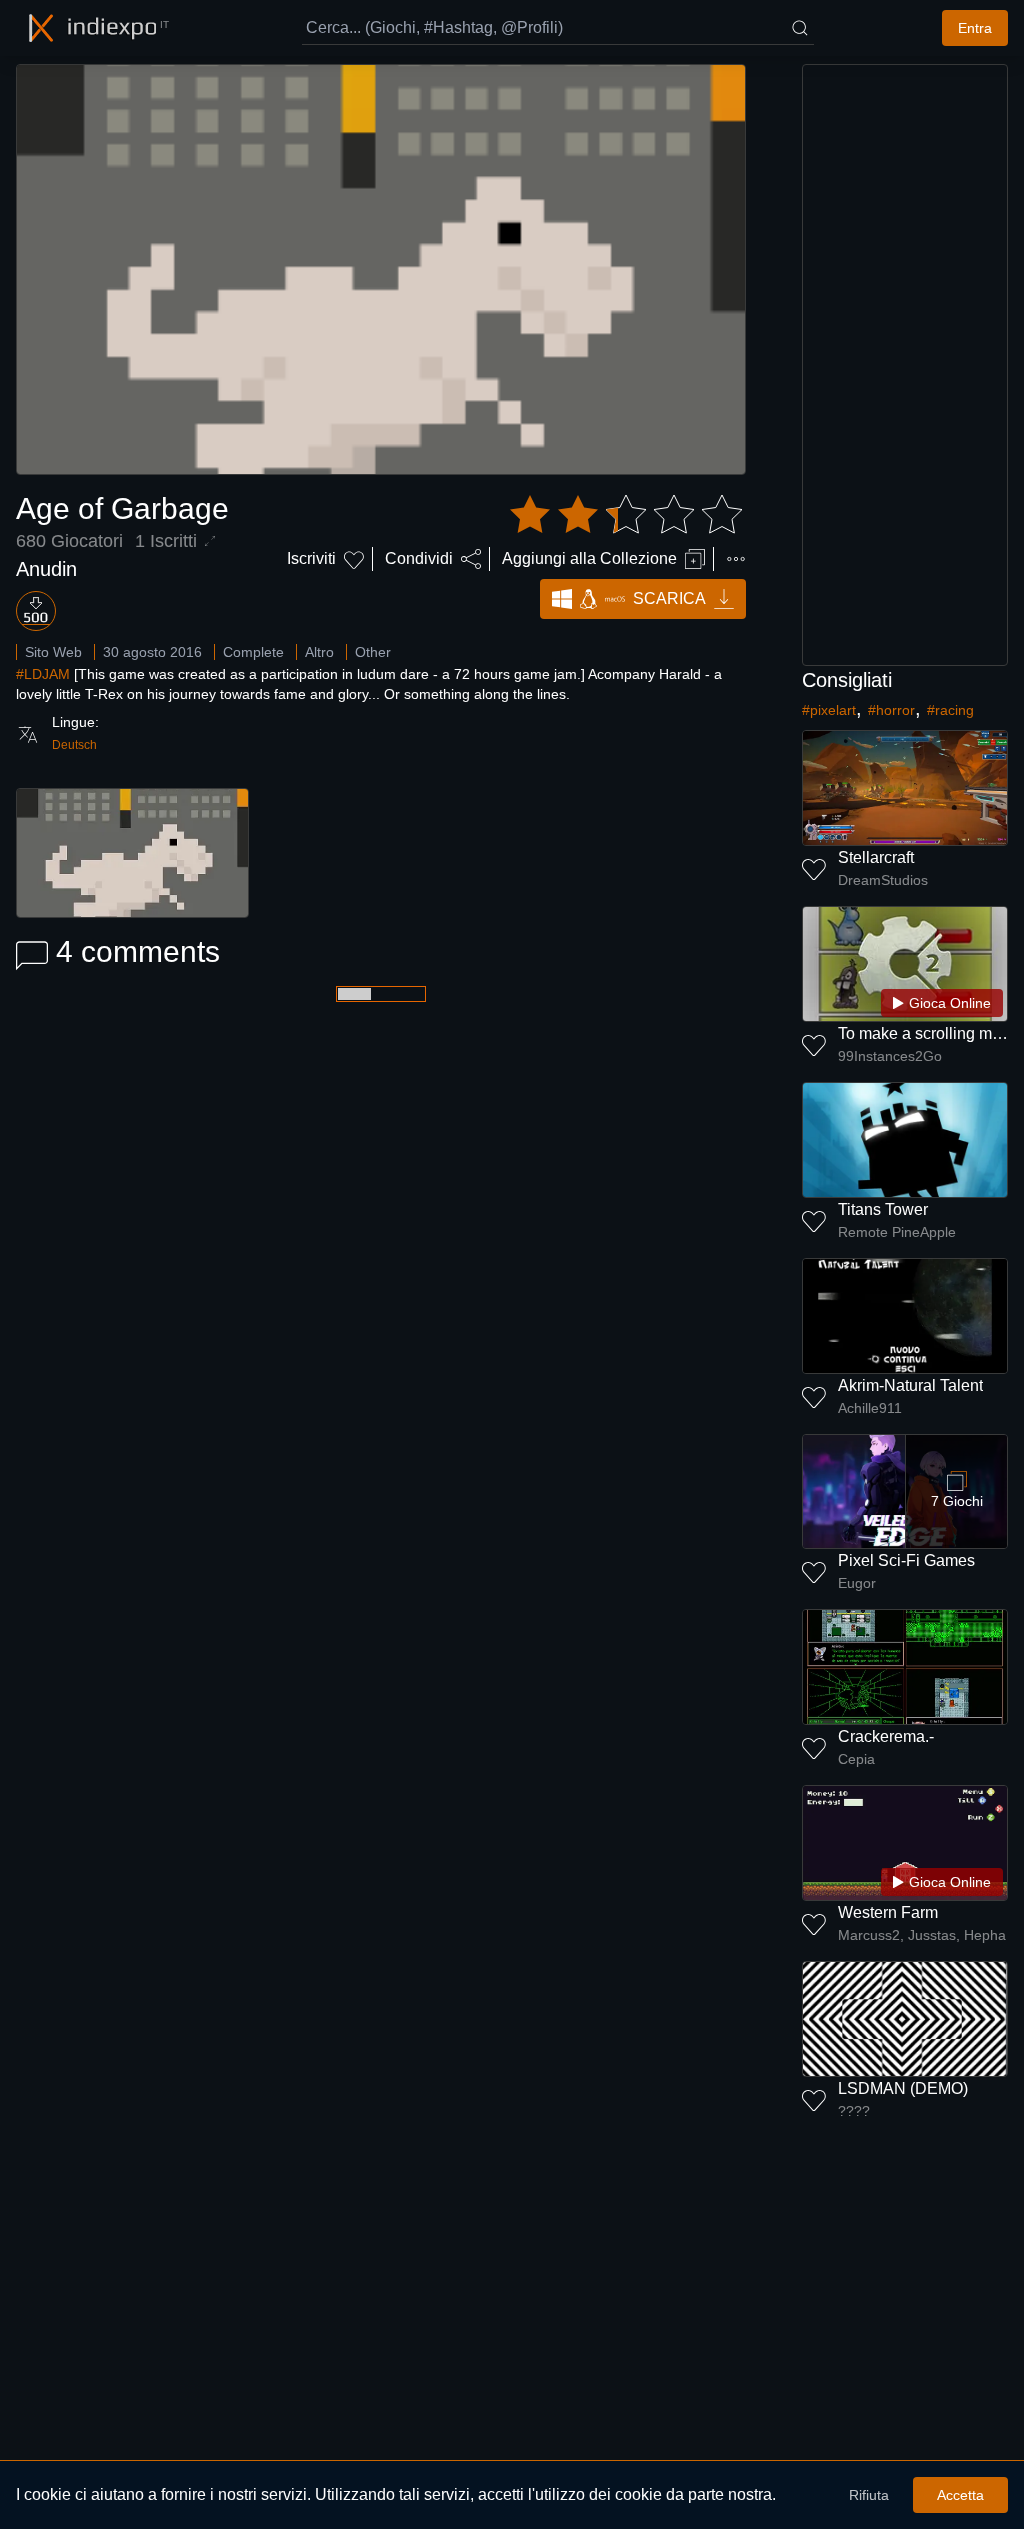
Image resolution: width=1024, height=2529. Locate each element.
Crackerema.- (886, 1736)
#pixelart (829, 710)
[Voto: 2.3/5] (626, 515)
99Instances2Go (890, 1056)
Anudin (46, 569)
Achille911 (870, 1408)
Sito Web (53, 652)
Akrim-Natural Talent (910, 1385)
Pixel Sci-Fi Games (906, 1560)
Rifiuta (869, 2495)
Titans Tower (883, 1209)
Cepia (856, 1759)
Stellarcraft (876, 857)
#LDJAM (43, 674)
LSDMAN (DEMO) (903, 2088)
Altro (319, 652)
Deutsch (74, 745)
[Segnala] (736, 559)
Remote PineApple (897, 1232)
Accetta (960, 2495)
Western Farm (888, 1912)
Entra (975, 28)
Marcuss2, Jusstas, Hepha (922, 1935)
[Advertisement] (905, 365)
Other (373, 652)
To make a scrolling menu (928, 1033)
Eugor (857, 1583)
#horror (891, 710)
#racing (950, 710)
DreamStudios (883, 880)
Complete (253, 652)
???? (854, 2111)
